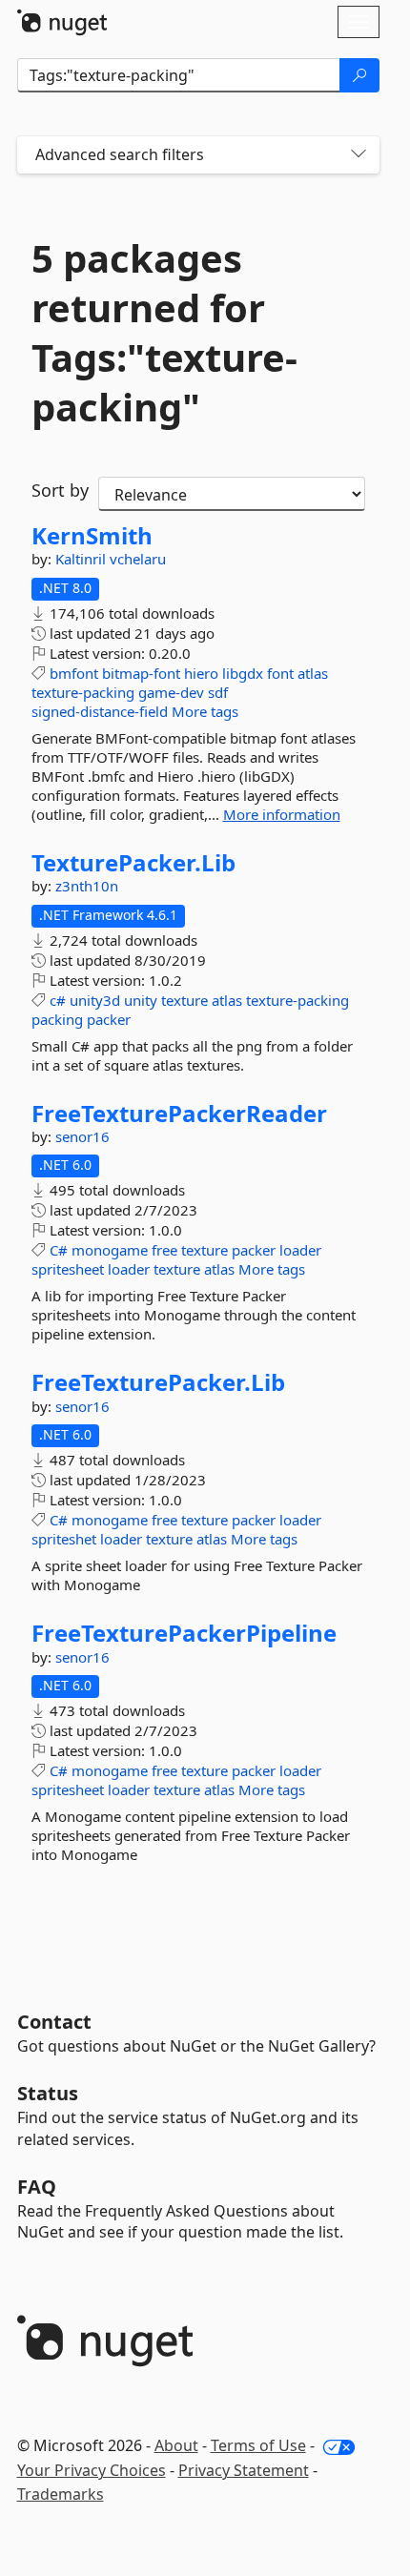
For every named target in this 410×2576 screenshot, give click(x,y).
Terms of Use (258, 2445)
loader (300, 1250)
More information (282, 814)
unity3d (95, 1000)
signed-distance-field (100, 711)
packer (109, 1019)
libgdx (243, 673)
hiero (201, 673)
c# (58, 1000)
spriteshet (64, 1539)
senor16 (82, 1136)
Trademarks (61, 2494)
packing (57, 1019)
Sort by (60, 490)
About (176, 2445)
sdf (218, 692)
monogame (110, 1250)
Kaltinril (82, 559)
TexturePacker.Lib (133, 863)
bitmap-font (141, 673)
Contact (54, 2022)
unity (141, 1000)
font (280, 673)
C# (59, 1250)
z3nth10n (87, 886)
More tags (205, 711)
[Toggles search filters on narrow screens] (359, 155)
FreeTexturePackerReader (179, 1114)
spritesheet (68, 1269)
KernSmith (92, 536)
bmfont (74, 673)
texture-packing (83, 692)
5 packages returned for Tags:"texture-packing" (164, 333)
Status (48, 2093)
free (164, 1250)
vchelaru (138, 559)
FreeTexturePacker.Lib (158, 1382)
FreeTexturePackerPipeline (184, 1633)
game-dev (171, 692)
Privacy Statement (244, 2470)
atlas (313, 673)
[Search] (359, 75)
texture (184, 1000)
